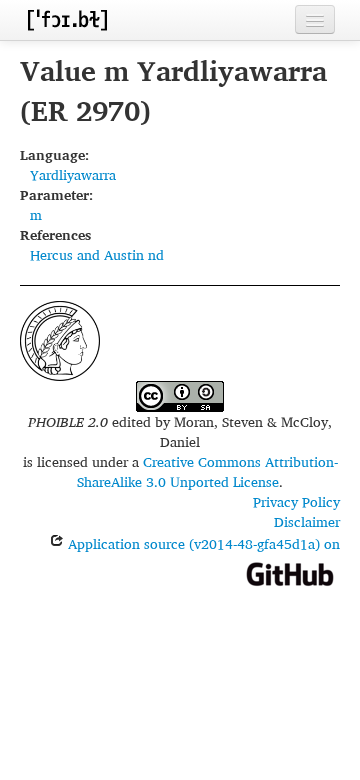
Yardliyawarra (73, 174)
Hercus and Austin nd (97, 254)
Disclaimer (307, 521)
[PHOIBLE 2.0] (67, 19)
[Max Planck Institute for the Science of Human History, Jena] (60, 338)
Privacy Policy (296, 501)
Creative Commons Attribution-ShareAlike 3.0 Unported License (207, 471)
